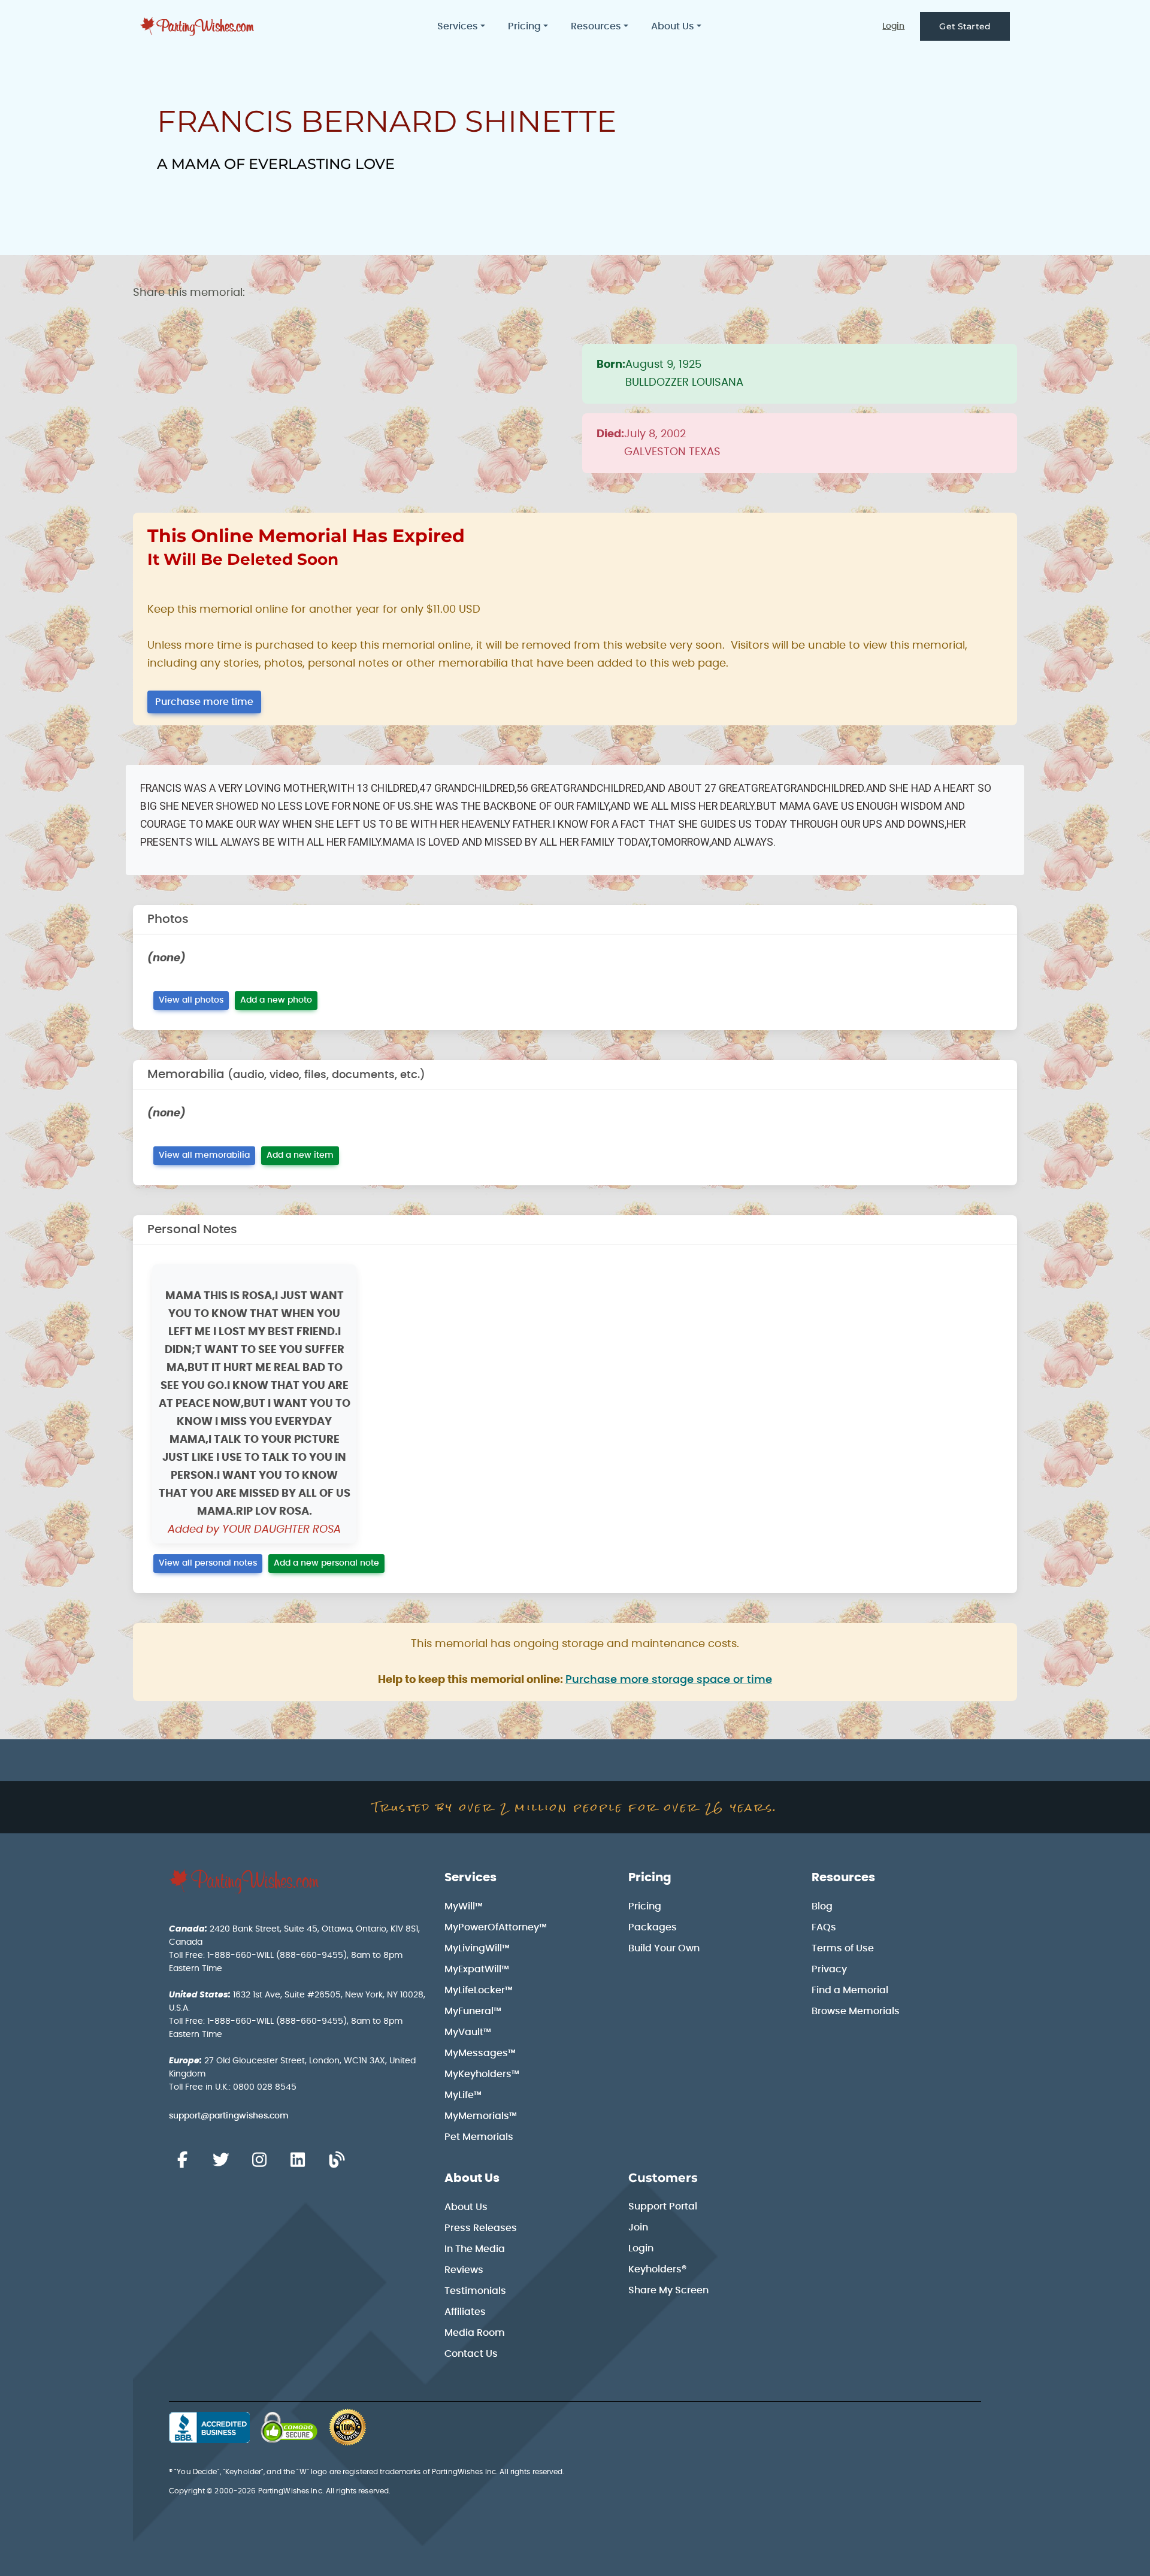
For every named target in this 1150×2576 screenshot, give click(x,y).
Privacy (829, 1969)
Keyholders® (657, 2269)
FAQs (824, 1927)
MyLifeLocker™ (479, 1990)
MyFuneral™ (473, 2011)
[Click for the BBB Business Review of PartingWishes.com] (209, 2427)
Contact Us (471, 2354)
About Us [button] (673, 26)
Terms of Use (843, 1948)
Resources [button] (596, 26)
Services (470, 1878)
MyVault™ (468, 2032)
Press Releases (481, 2228)
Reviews (464, 2270)
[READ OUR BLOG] (337, 2160)
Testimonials (475, 2291)
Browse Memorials (856, 2011)
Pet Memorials (479, 2137)
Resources (843, 1878)
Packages (653, 1927)
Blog (822, 1906)
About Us (472, 2178)
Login (893, 26)
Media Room (475, 2333)
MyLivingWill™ (477, 1948)
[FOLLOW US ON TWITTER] (220, 2160)
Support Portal (663, 2206)
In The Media (475, 2249)
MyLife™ (463, 2095)
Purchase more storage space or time (669, 1680)
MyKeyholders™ (482, 2074)
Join (638, 2227)
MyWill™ (464, 1906)
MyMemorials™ (481, 2116)
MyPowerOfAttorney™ (496, 1927)
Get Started (965, 26)
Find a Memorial (850, 1990)
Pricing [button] (524, 26)
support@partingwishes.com (229, 2116)
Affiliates (465, 2312)
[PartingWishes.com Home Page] (198, 27)
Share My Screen (668, 2290)
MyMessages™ (480, 2053)
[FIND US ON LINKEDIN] (298, 2160)
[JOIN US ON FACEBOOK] (182, 2160)
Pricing (650, 1878)
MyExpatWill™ (477, 1969)
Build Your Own (664, 1948)
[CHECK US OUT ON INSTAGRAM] (259, 2160)
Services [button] (458, 26)
